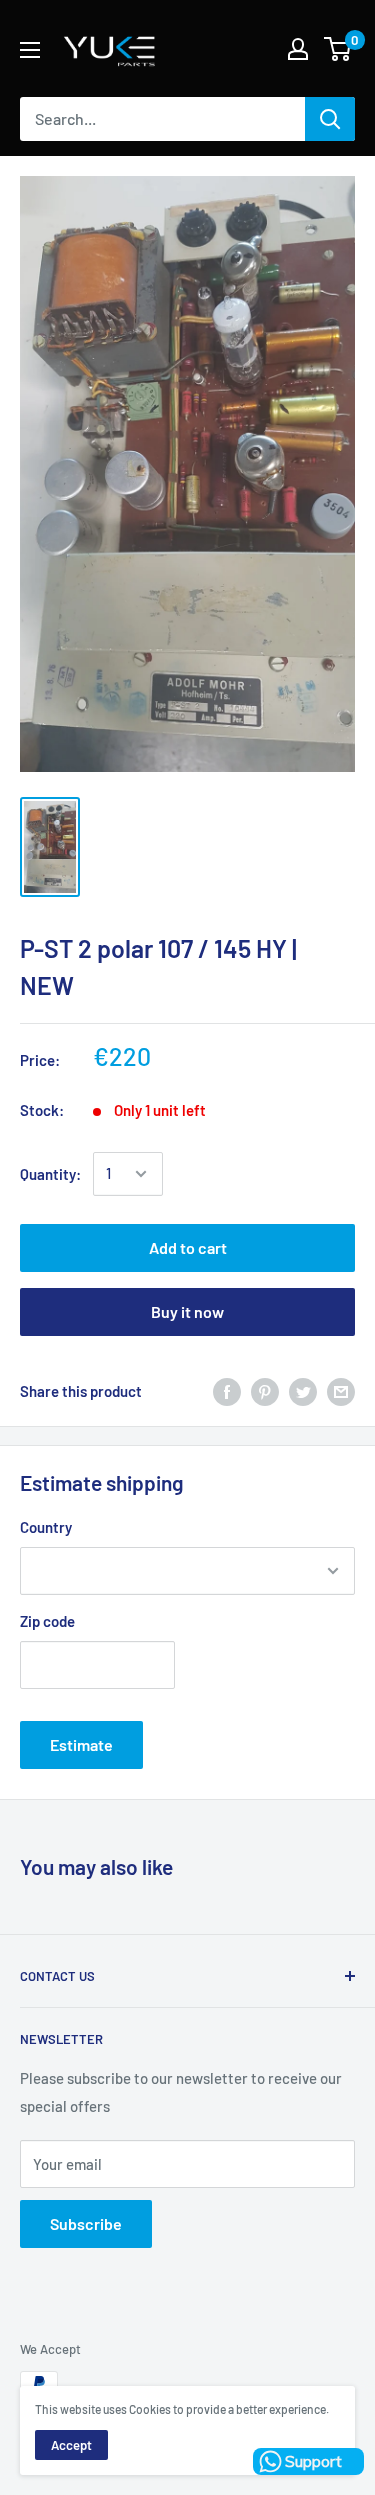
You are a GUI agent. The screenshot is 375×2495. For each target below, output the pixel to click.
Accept (71, 2445)
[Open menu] (30, 50)
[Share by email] (341, 1391)
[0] (338, 49)
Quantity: (50, 1174)
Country (46, 1527)
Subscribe (86, 2223)
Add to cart (188, 1247)
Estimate (81, 1744)
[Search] (330, 119)
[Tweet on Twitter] (303, 1391)
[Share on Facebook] (227, 1391)
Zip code (47, 1621)
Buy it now (187, 1311)
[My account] (298, 49)
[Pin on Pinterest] (265, 1391)
